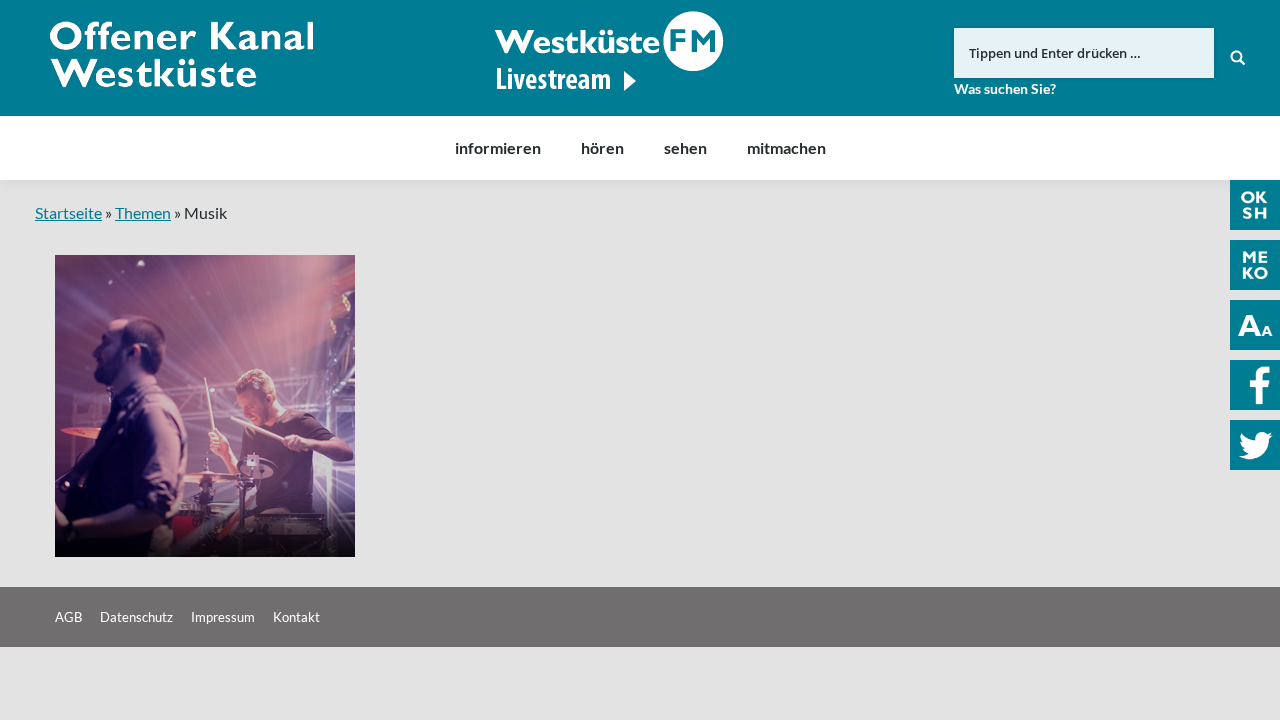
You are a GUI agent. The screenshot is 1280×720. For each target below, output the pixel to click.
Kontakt (296, 617)
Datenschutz (136, 617)
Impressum (223, 617)
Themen (143, 212)
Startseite (68, 212)
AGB (68, 617)
